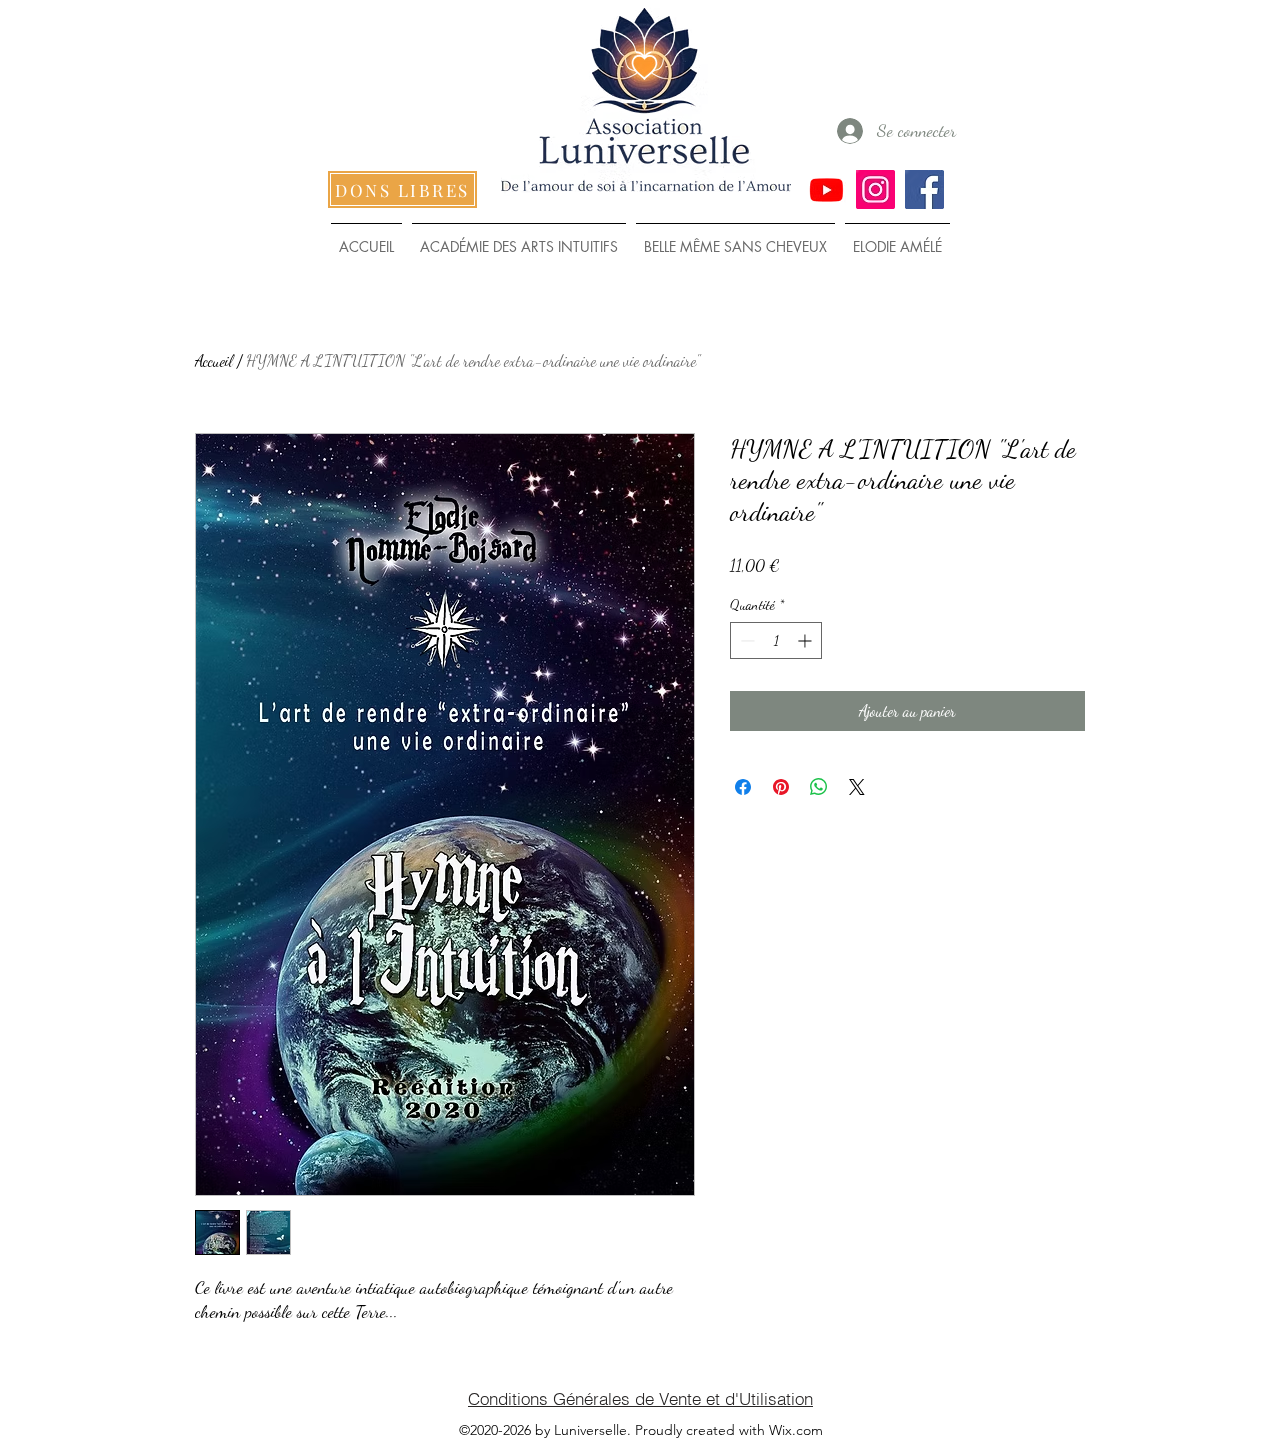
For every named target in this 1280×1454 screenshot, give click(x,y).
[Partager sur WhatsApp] (819, 787)
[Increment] (806, 640)
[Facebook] (924, 189)
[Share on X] (857, 787)
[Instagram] (875, 189)
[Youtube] (826, 189)
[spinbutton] (776, 640)
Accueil (214, 360)
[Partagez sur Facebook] (743, 787)
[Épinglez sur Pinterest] (781, 787)
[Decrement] (745, 640)
